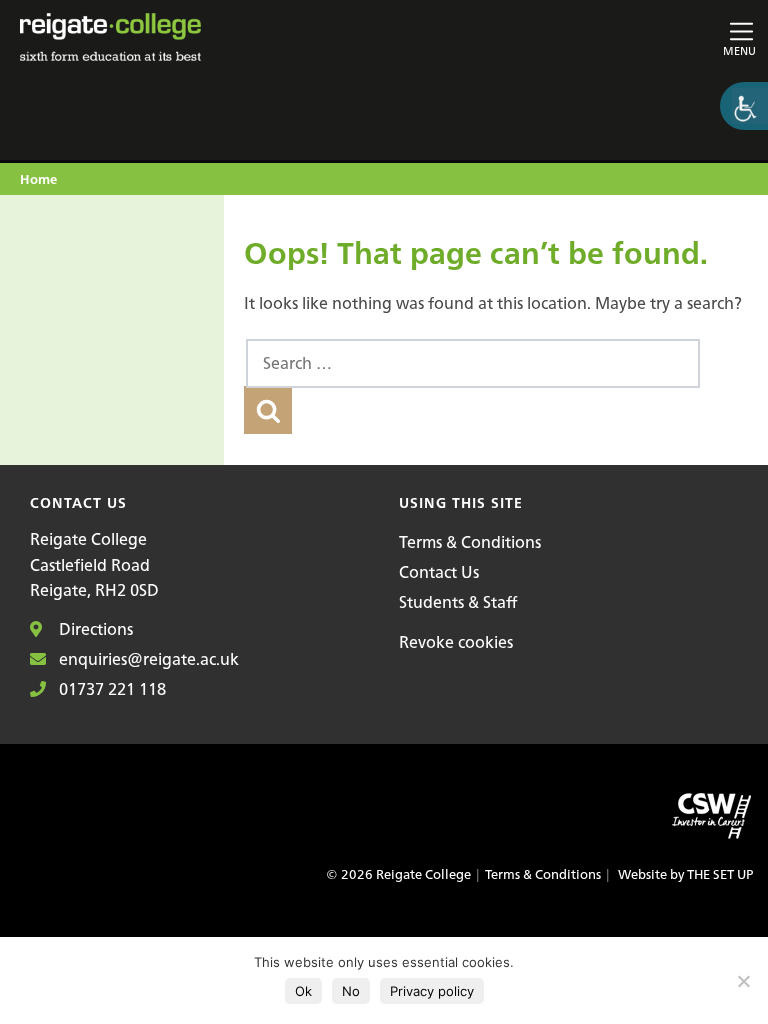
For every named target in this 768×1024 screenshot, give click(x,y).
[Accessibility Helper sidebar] (744, 106)
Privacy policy (432, 991)
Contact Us (439, 572)
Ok (303, 991)
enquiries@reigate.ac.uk (147, 659)
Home (38, 180)
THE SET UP (720, 874)
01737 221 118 (110, 689)
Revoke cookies (456, 642)
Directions (94, 629)
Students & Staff (458, 602)
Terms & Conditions (470, 542)
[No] (743, 981)
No (351, 991)
